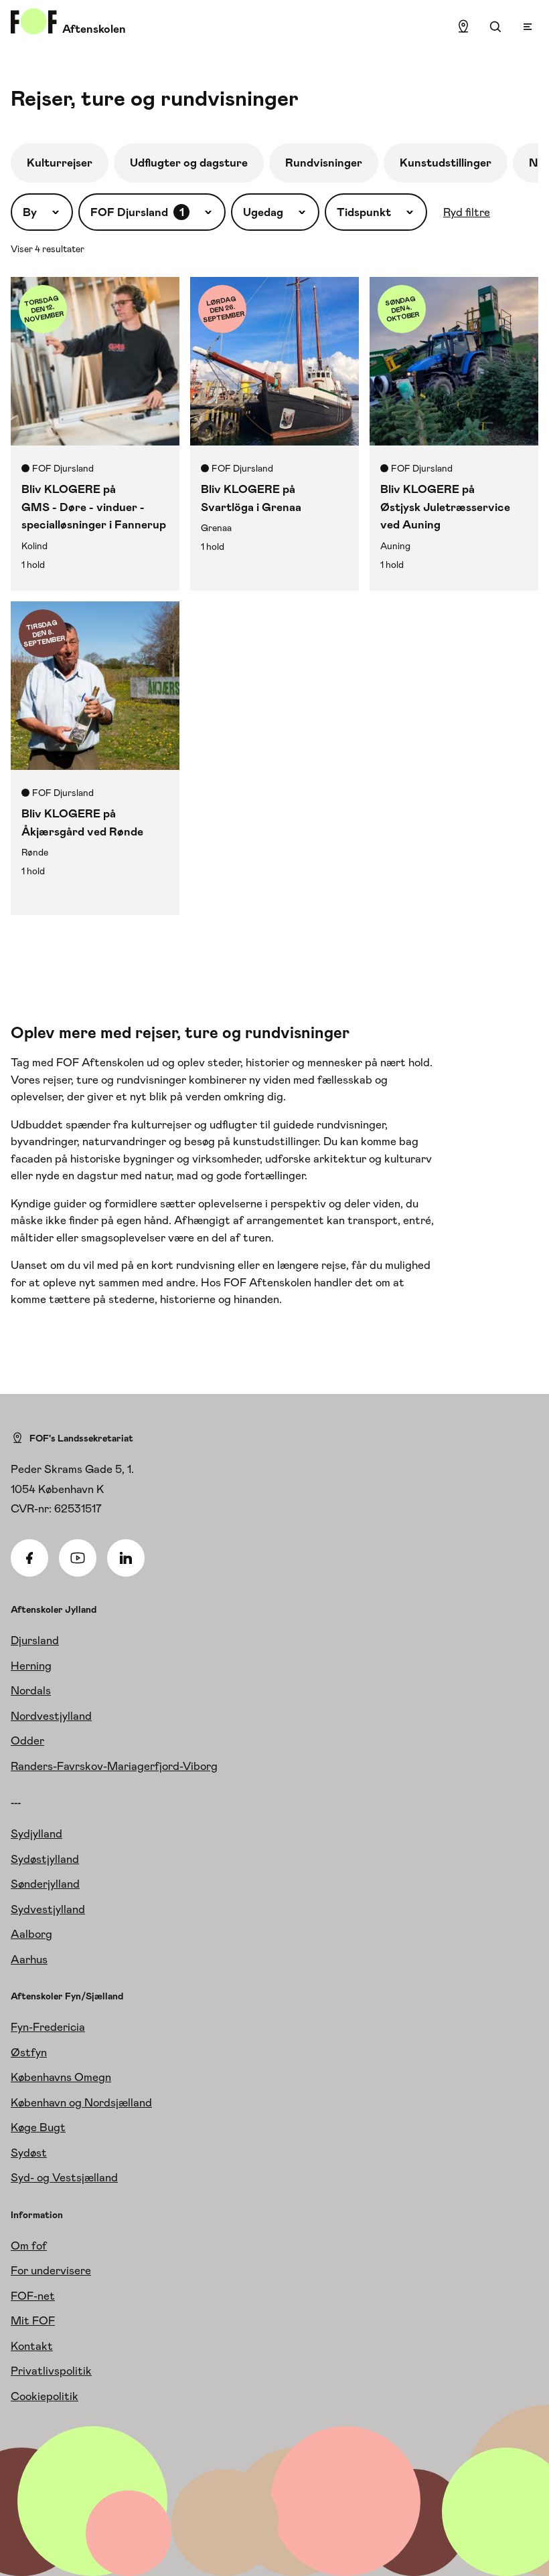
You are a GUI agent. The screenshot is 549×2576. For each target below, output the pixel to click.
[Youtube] (78, 1558)
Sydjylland (36, 1834)
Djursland (35, 1640)
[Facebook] (29, 1558)
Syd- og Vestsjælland (64, 2177)
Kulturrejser (60, 163)
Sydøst (29, 2153)
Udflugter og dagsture (189, 163)
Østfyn (29, 2052)
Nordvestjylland (51, 1716)
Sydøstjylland (45, 1859)
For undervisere (51, 2270)
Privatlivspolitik (51, 2371)
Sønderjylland (45, 1884)
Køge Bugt (38, 2127)
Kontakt (32, 2346)
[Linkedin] (126, 1558)
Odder (27, 1741)
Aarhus (29, 1959)
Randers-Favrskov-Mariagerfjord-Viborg (114, 1766)
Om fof (29, 2246)
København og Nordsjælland (81, 2102)
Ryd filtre (467, 212)
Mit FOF (33, 2320)
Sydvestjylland (48, 1909)
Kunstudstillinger (446, 163)
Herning (31, 1666)
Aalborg (31, 1934)
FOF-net (33, 2296)
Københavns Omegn (61, 2077)
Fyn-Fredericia (48, 2027)
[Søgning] (495, 27)
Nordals (31, 1690)
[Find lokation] (463, 27)
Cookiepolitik (45, 2396)
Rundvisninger (324, 163)
